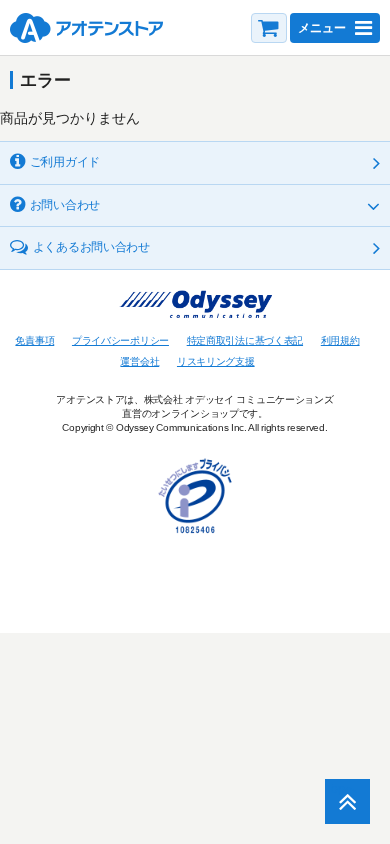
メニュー (322, 28)
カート (269, 28)
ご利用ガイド (65, 162)
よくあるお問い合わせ (91, 247)
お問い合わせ (65, 205)
